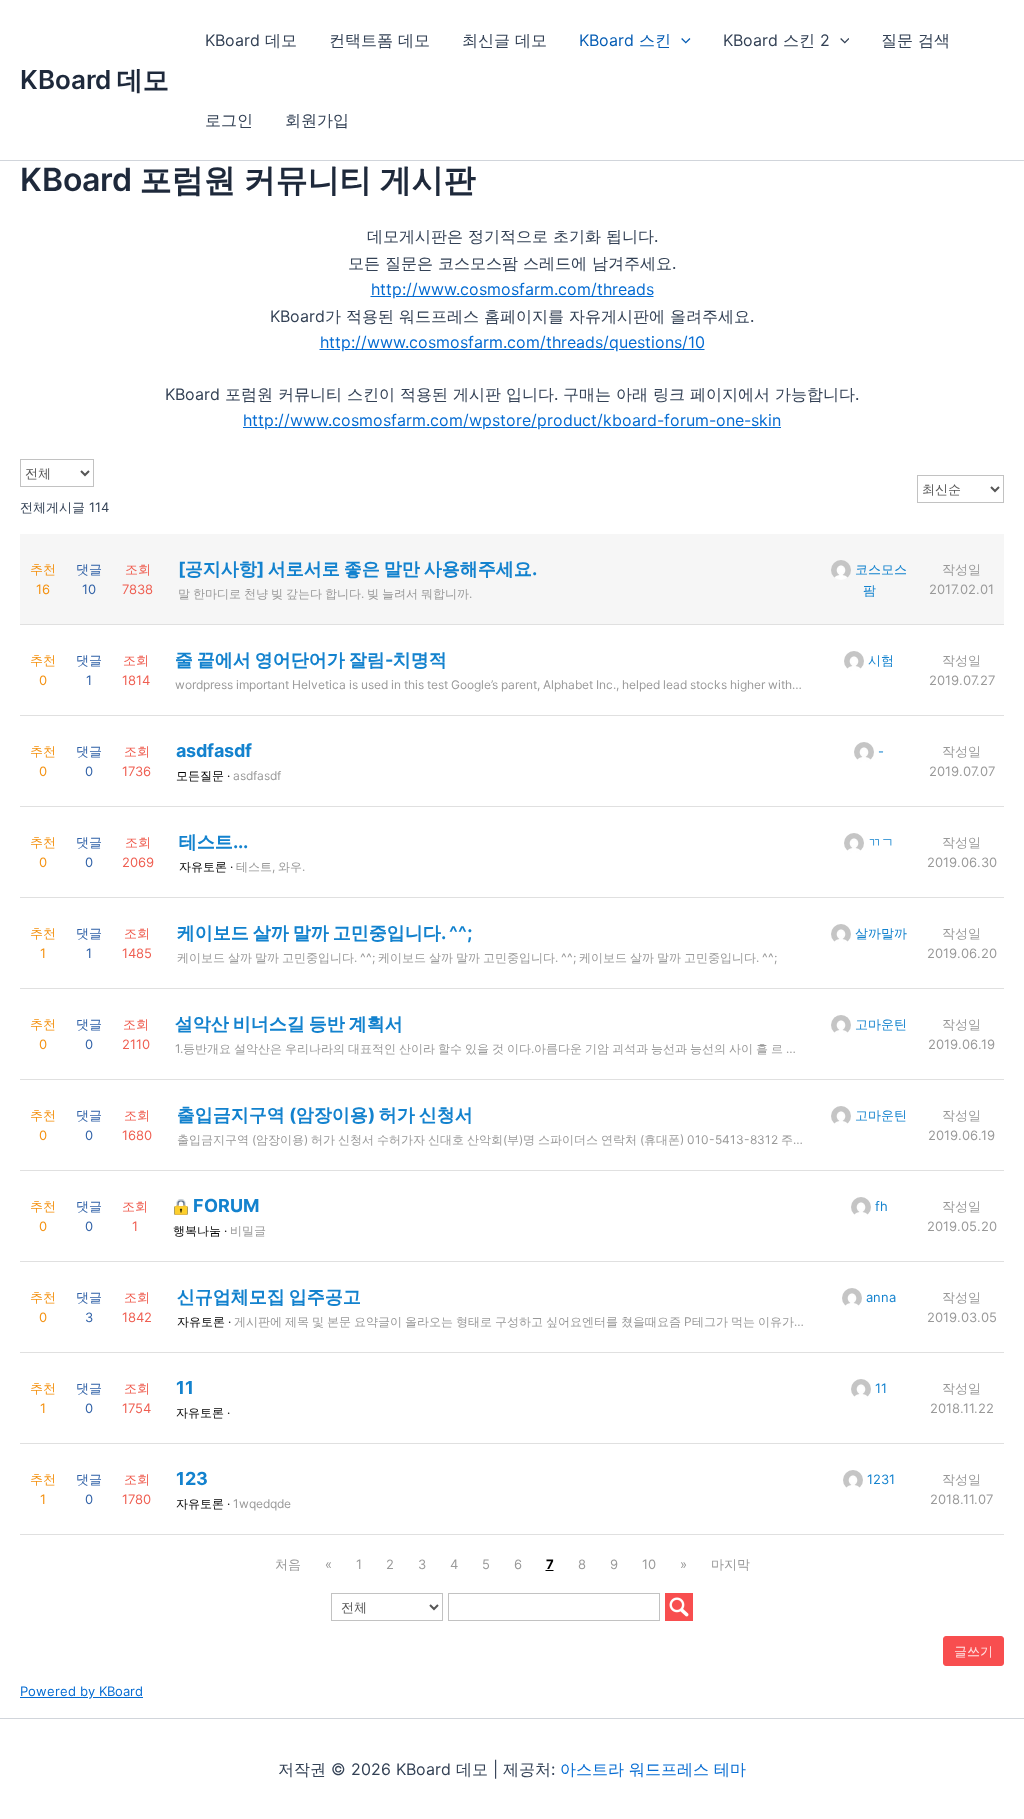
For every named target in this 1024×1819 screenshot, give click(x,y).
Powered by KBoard (81, 1691)
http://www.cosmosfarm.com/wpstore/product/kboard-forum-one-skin (512, 420)
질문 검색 (915, 40)
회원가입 (317, 120)
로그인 (229, 120)
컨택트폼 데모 (379, 40)
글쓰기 (973, 1651)
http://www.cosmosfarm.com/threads (512, 289)
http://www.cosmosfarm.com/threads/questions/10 (512, 342)
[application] (681, 40)
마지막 (730, 1564)
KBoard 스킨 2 (776, 40)
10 (649, 1564)
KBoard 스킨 (625, 40)
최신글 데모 (504, 40)
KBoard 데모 (94, 79)
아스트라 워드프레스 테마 (653, 1769)
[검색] (679, 1607)
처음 (288, 1564)
